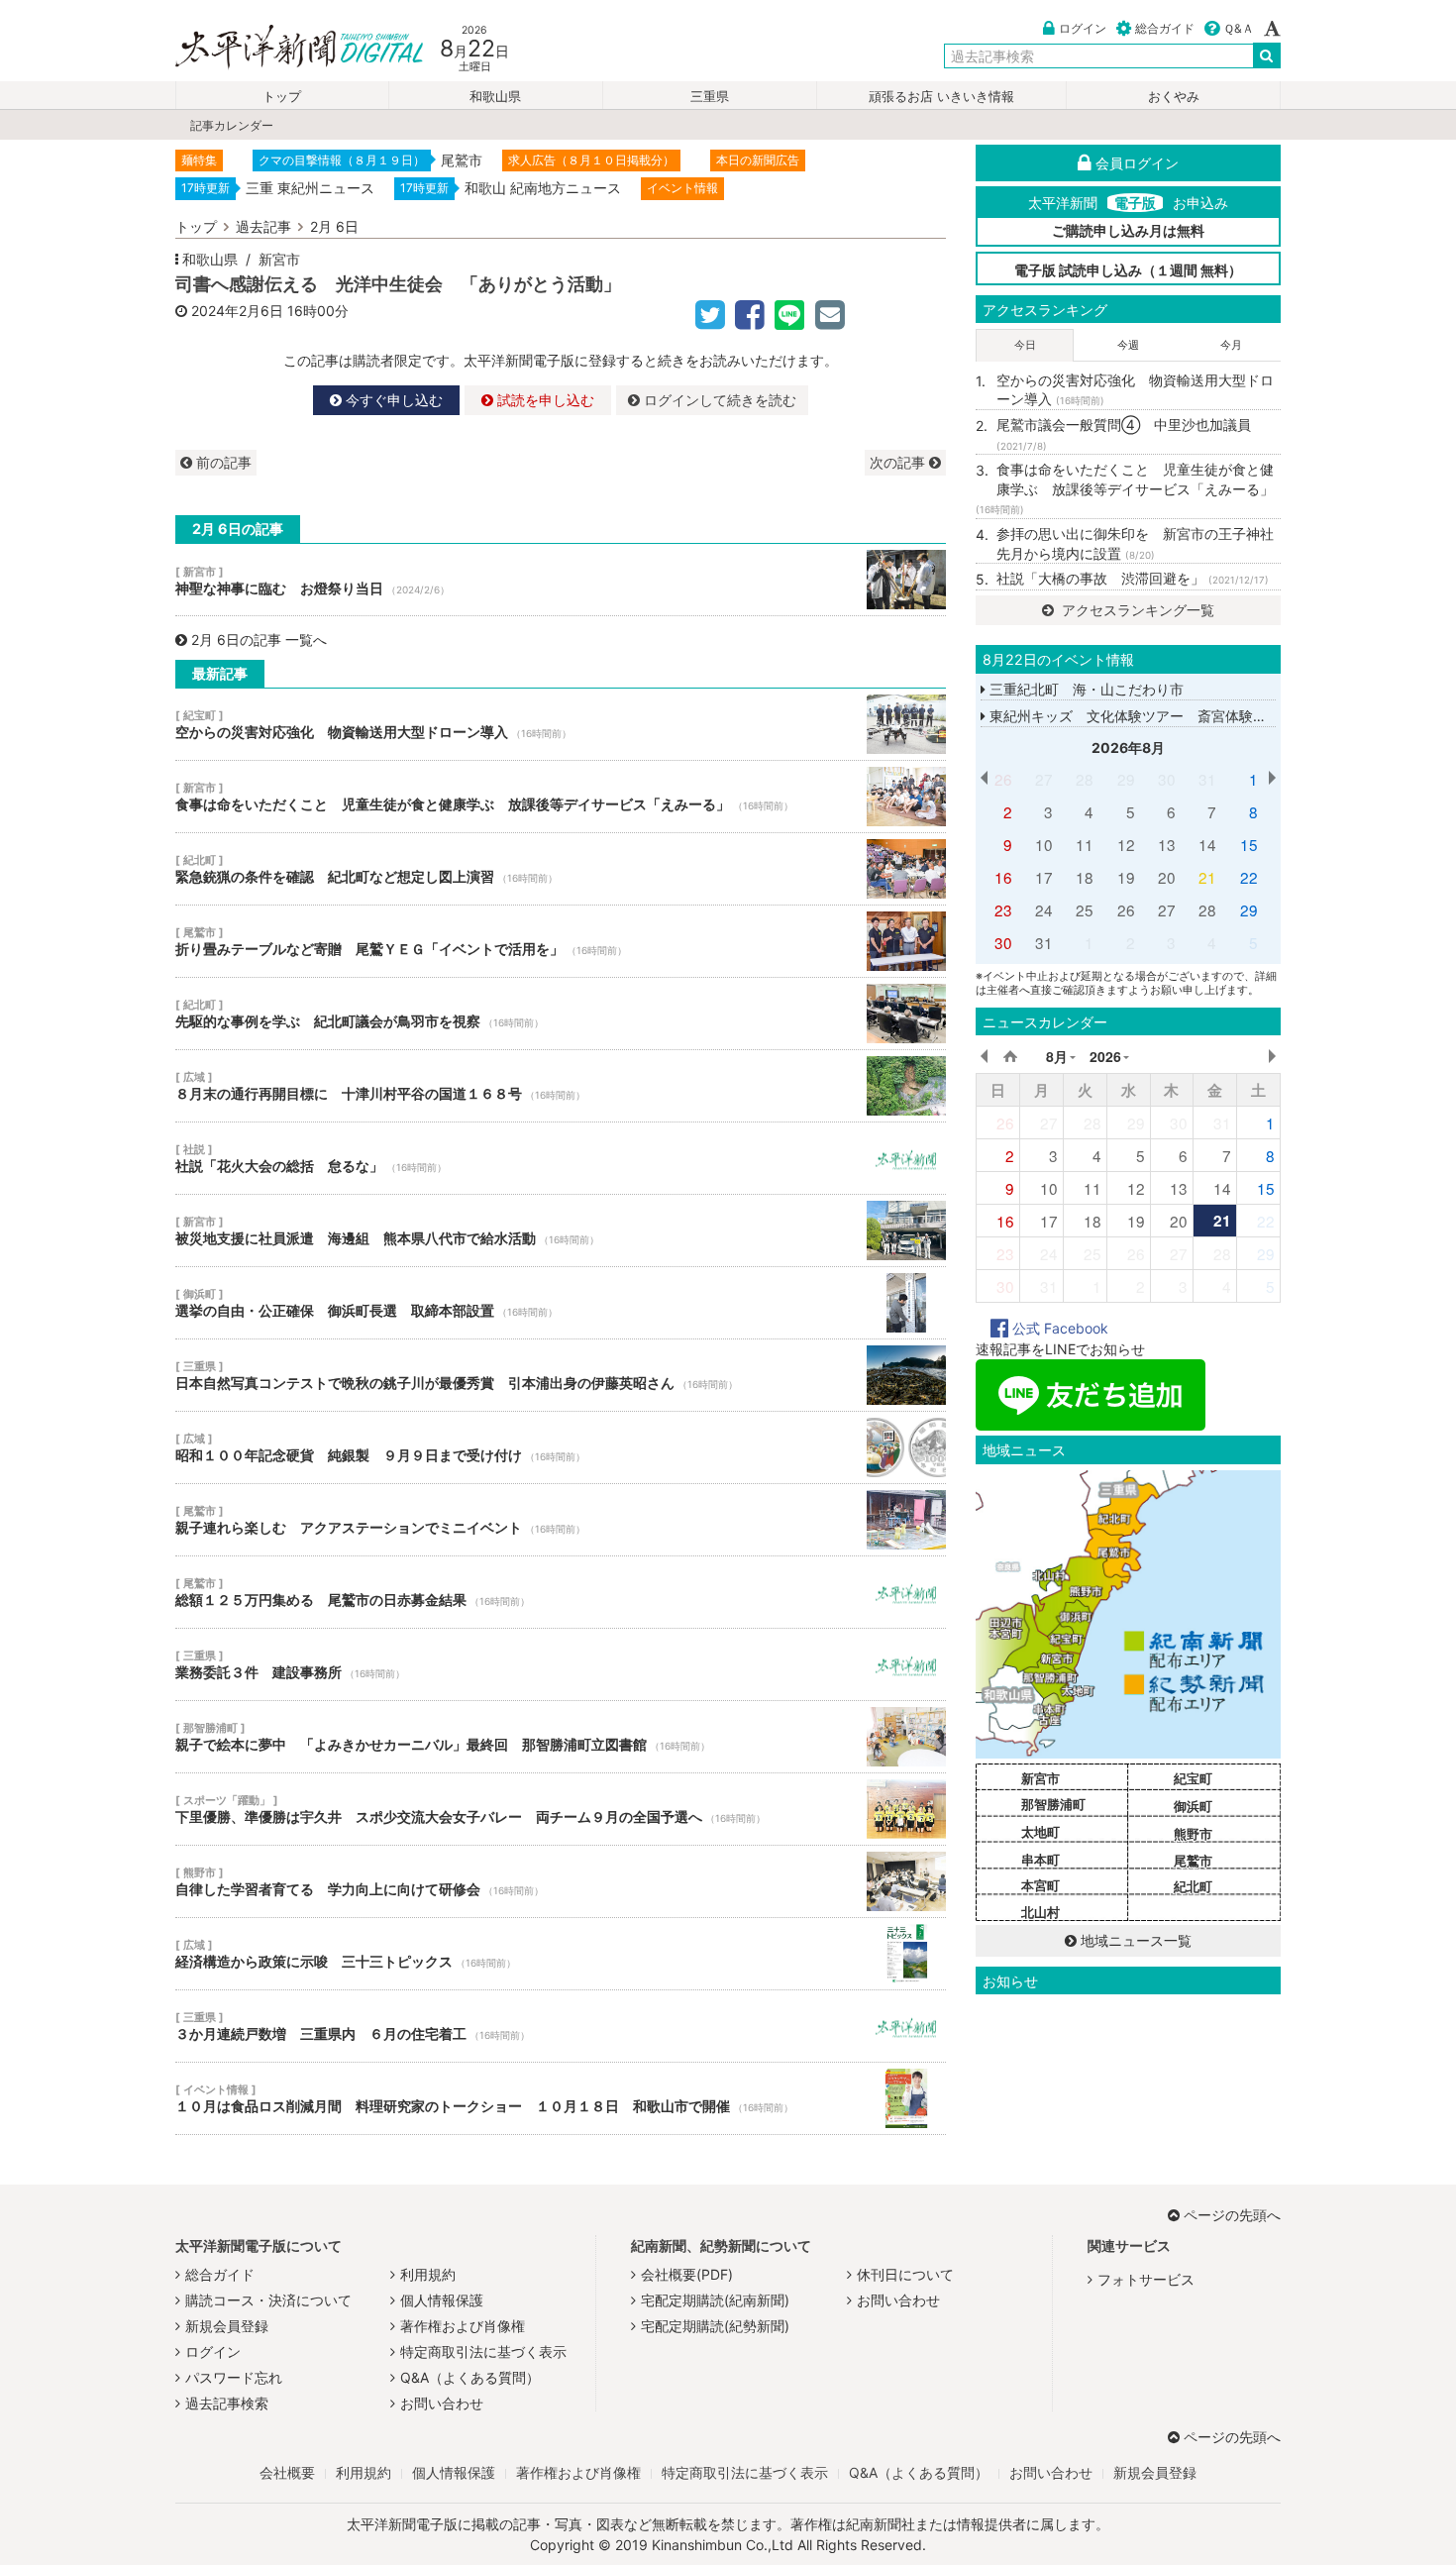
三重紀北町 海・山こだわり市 (1085, 689)
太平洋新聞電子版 (285, 48)
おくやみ (1174, 97)
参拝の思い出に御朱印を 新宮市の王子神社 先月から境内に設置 (1139, 543)
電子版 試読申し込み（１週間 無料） (1128, 270)
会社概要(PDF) (687, 2274)
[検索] (1267, 55)
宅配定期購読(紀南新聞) (715, 2300)
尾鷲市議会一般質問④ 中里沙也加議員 (1124, 434)
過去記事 (263, 226)
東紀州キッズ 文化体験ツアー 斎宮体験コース (1140, 716)
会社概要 (287, 2472)
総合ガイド (1165, 28)
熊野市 (1193, 1834)
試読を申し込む (544, 400)
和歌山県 (495, 97)
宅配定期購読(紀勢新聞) (715, 2326)
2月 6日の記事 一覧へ (259, 640)
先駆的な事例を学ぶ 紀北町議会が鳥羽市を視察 (561, 1014)
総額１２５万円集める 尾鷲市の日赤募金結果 (561, 1592)
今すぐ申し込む (392, 400)
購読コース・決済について (268, 2300)
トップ (282, 97)
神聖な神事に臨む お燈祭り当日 (561, 580)
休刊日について (905, 2274)
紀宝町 (1193, 1778)
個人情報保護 (442, 2300)
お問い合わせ (442, 2403)
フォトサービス (1146, 2279)
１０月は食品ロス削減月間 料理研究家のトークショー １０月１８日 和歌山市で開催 (561, 2098)
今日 (1025, 345)
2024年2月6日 (237, 311)
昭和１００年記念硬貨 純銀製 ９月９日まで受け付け (561, 1447)
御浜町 (1193, 1806)
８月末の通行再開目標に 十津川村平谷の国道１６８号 (561, 1086)
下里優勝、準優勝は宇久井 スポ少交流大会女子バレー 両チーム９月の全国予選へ (561, 1809)
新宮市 (279, 259)
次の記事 (899, 462)
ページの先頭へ (1232, 2215)
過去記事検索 (227, 2403)
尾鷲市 (1193, 1861)
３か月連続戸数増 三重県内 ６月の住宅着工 (561, 2026)
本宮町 (1040, 1885)
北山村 (1040, 1912)
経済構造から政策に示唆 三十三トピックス (561, 1954)
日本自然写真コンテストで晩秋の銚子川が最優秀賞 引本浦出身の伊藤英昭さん (561, 1375)
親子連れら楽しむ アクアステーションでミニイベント (561, 1520)
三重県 (710, 97)
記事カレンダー (232, 125)
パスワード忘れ (234, 2377)
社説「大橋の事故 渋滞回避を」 (1133, 578)
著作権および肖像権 (463, 2326)
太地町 (1040, 1832)
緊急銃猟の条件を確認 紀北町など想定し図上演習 (561, 869)
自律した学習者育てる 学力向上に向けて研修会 (561, 1881)
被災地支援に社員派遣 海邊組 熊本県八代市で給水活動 (561, 1230)
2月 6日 (334, 226)
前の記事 (222, 462)
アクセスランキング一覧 (1136, 610)
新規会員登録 (227, 2326)
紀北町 (1193, 1886)
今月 (1231, 345)
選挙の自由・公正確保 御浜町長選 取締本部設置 (561, 1303)
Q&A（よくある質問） (470, 2377)
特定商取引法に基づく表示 (483, 2351)
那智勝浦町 (1053, 1804)
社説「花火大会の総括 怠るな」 (561, 1158)
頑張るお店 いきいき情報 (941, 97)
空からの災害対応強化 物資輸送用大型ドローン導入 (561, 724)
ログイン (1083, 28)
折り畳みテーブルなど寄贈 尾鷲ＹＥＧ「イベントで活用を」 (561, 941)
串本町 (1040, 1860)
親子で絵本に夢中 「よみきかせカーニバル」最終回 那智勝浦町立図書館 (561, 1737)
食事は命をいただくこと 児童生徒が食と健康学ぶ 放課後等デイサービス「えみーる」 (561, 797)
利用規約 (428, 2274)
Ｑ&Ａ (1239, 28)
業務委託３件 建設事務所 (561, 1664)
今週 (1128, 345)
